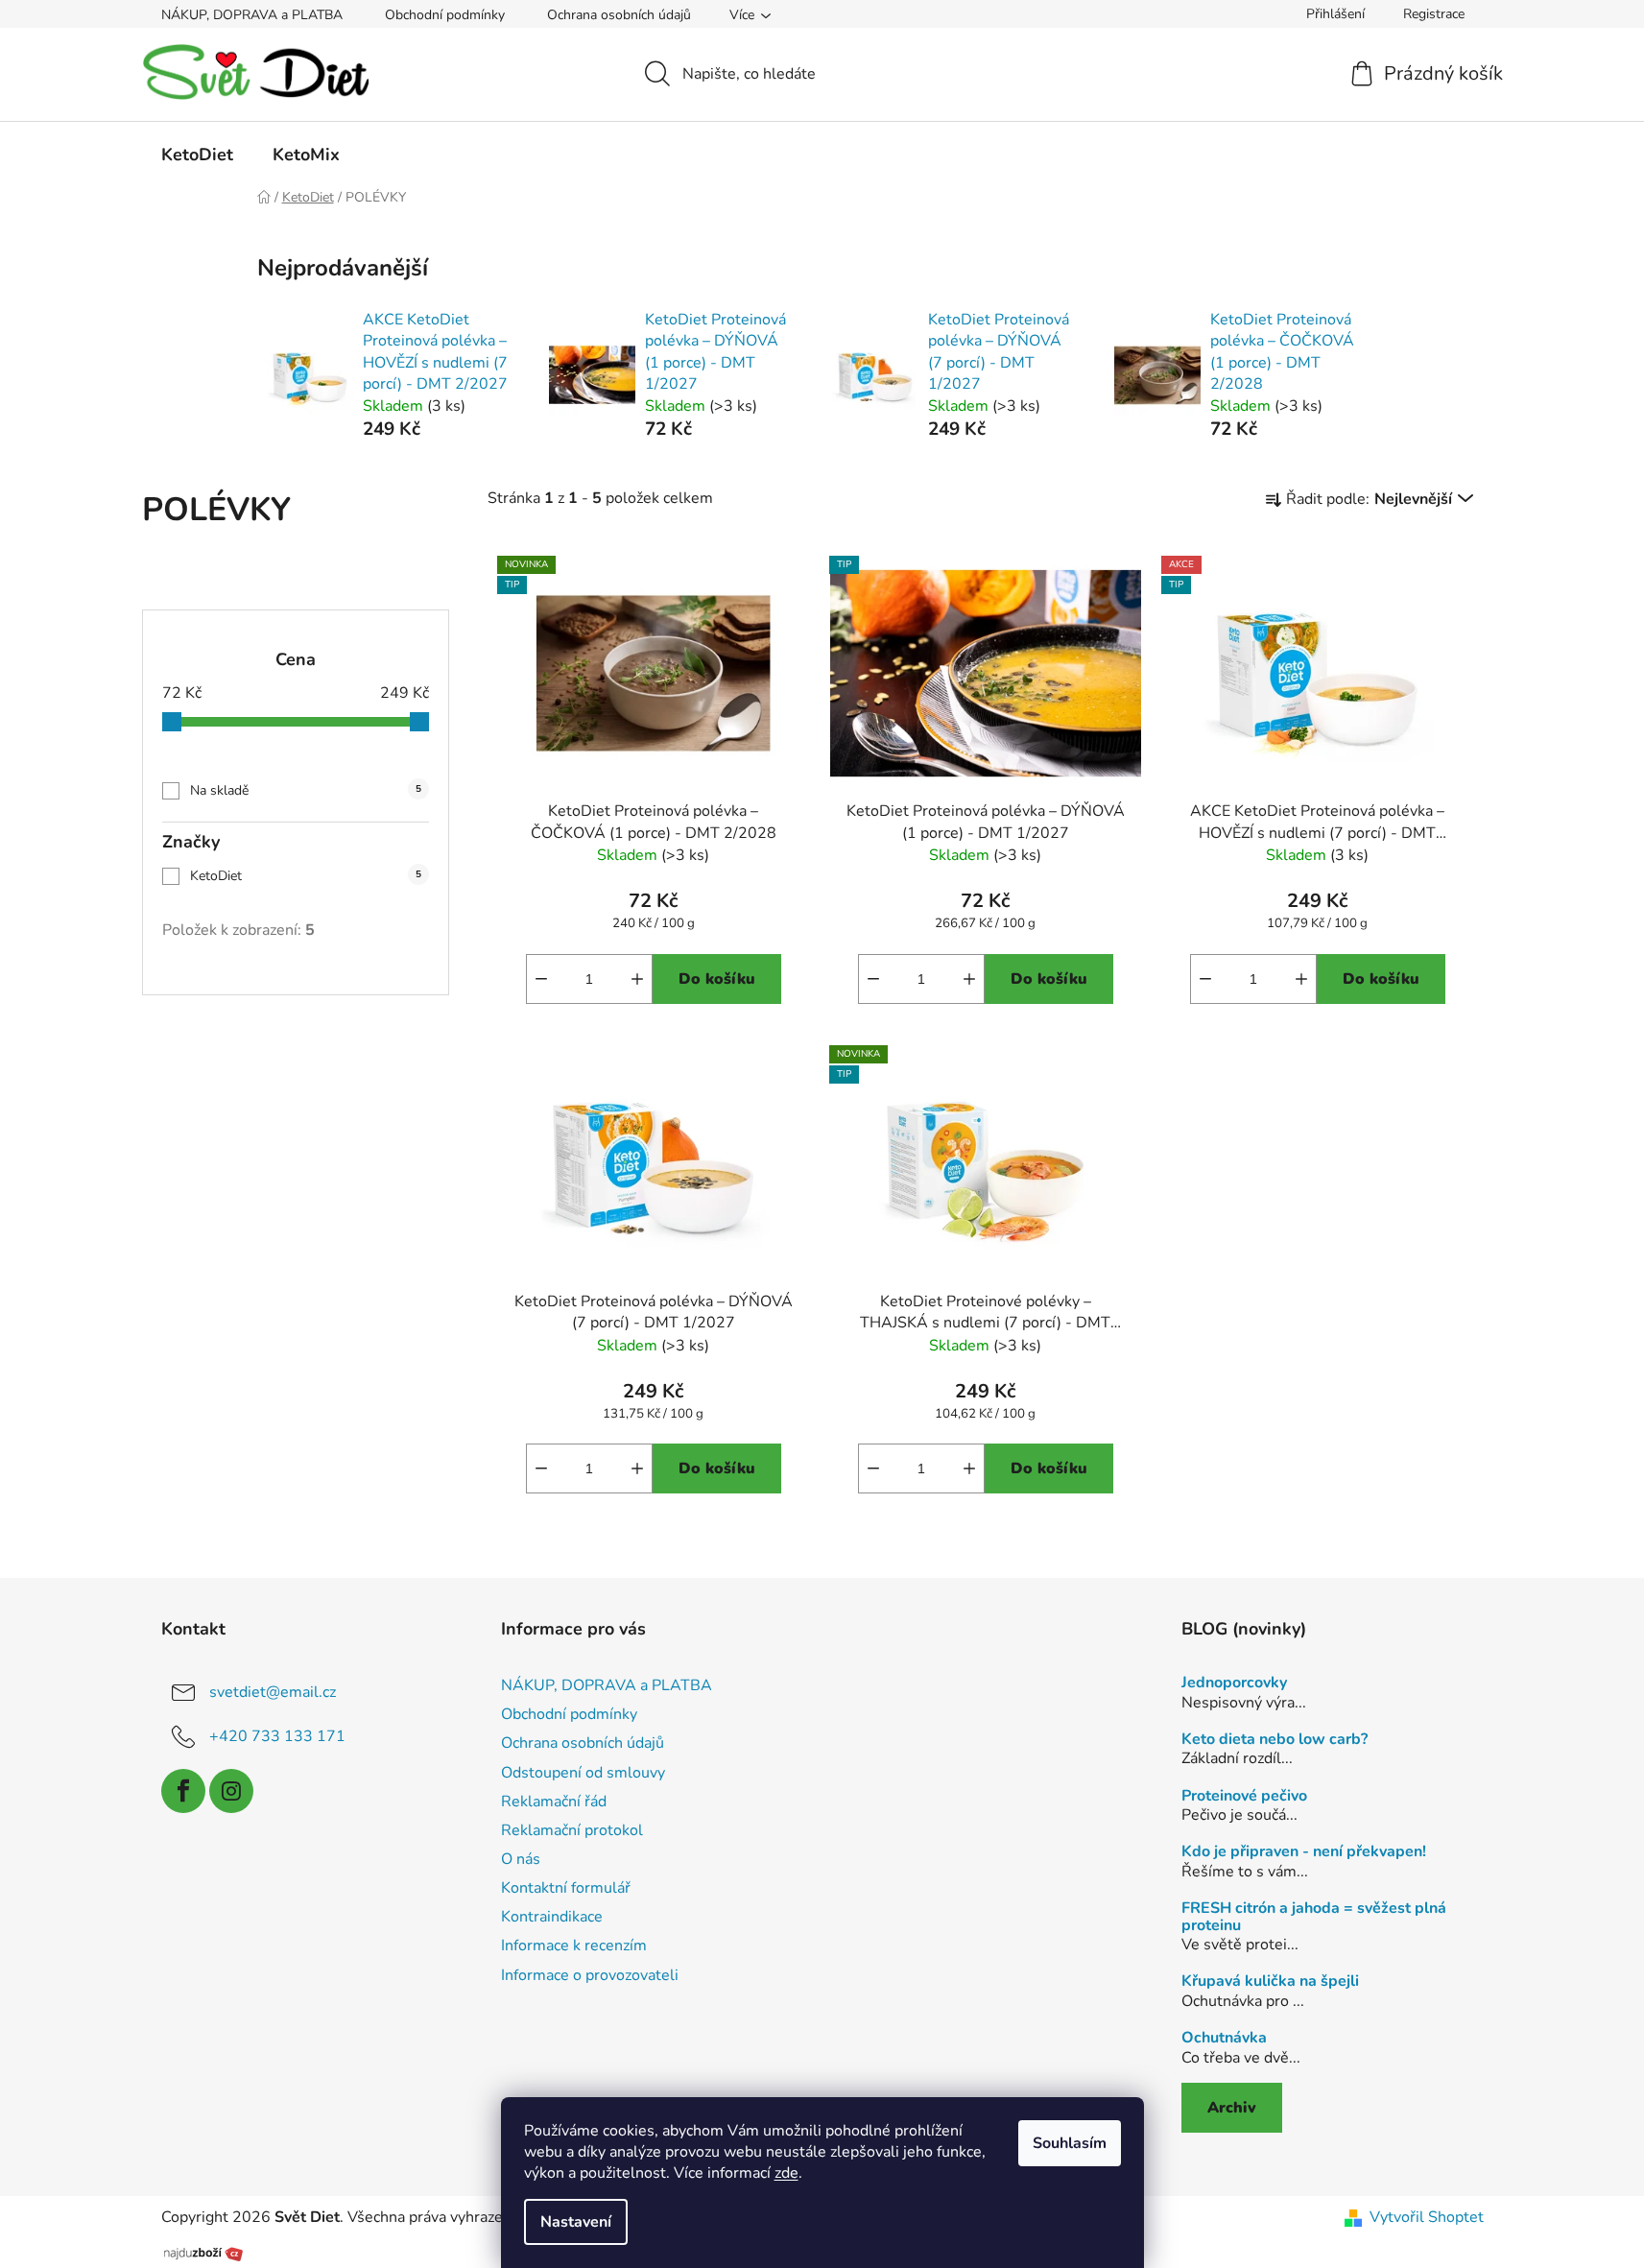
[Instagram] (231, 1791)
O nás (521, 1859)
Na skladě (306, 790)
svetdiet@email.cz (273, 1692)
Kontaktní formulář (566, 1888)
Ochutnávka (1224, 2039)
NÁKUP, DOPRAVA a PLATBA (252, 15)
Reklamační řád (554, 1802)
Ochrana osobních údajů (619, 15)
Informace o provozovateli (590, 1975)
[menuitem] (197, 155)
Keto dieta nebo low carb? (1275, 1740)
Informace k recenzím (574, 1946)
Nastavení (576, 2222)
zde (786, 2173)
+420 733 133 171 (277, 1736)
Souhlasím (1070, 2143)
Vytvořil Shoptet (1427, 2217)
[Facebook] (183, 1791)
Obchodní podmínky (445, 15)
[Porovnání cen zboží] (203, 2252)
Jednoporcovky (1234, 1683)
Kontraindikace (552, 1917)
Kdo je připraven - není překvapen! (1304, 1852)
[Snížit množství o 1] (541, 979)
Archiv (1232, 2108)
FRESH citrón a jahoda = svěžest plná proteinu (1314, 1917)
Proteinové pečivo (1244, 1797)
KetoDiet (306, 876)
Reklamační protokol (572, 1830)
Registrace (1434, 14)
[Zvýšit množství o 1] (637, 979)
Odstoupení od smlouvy (583, 1773)
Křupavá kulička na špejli (1270, 1982)
